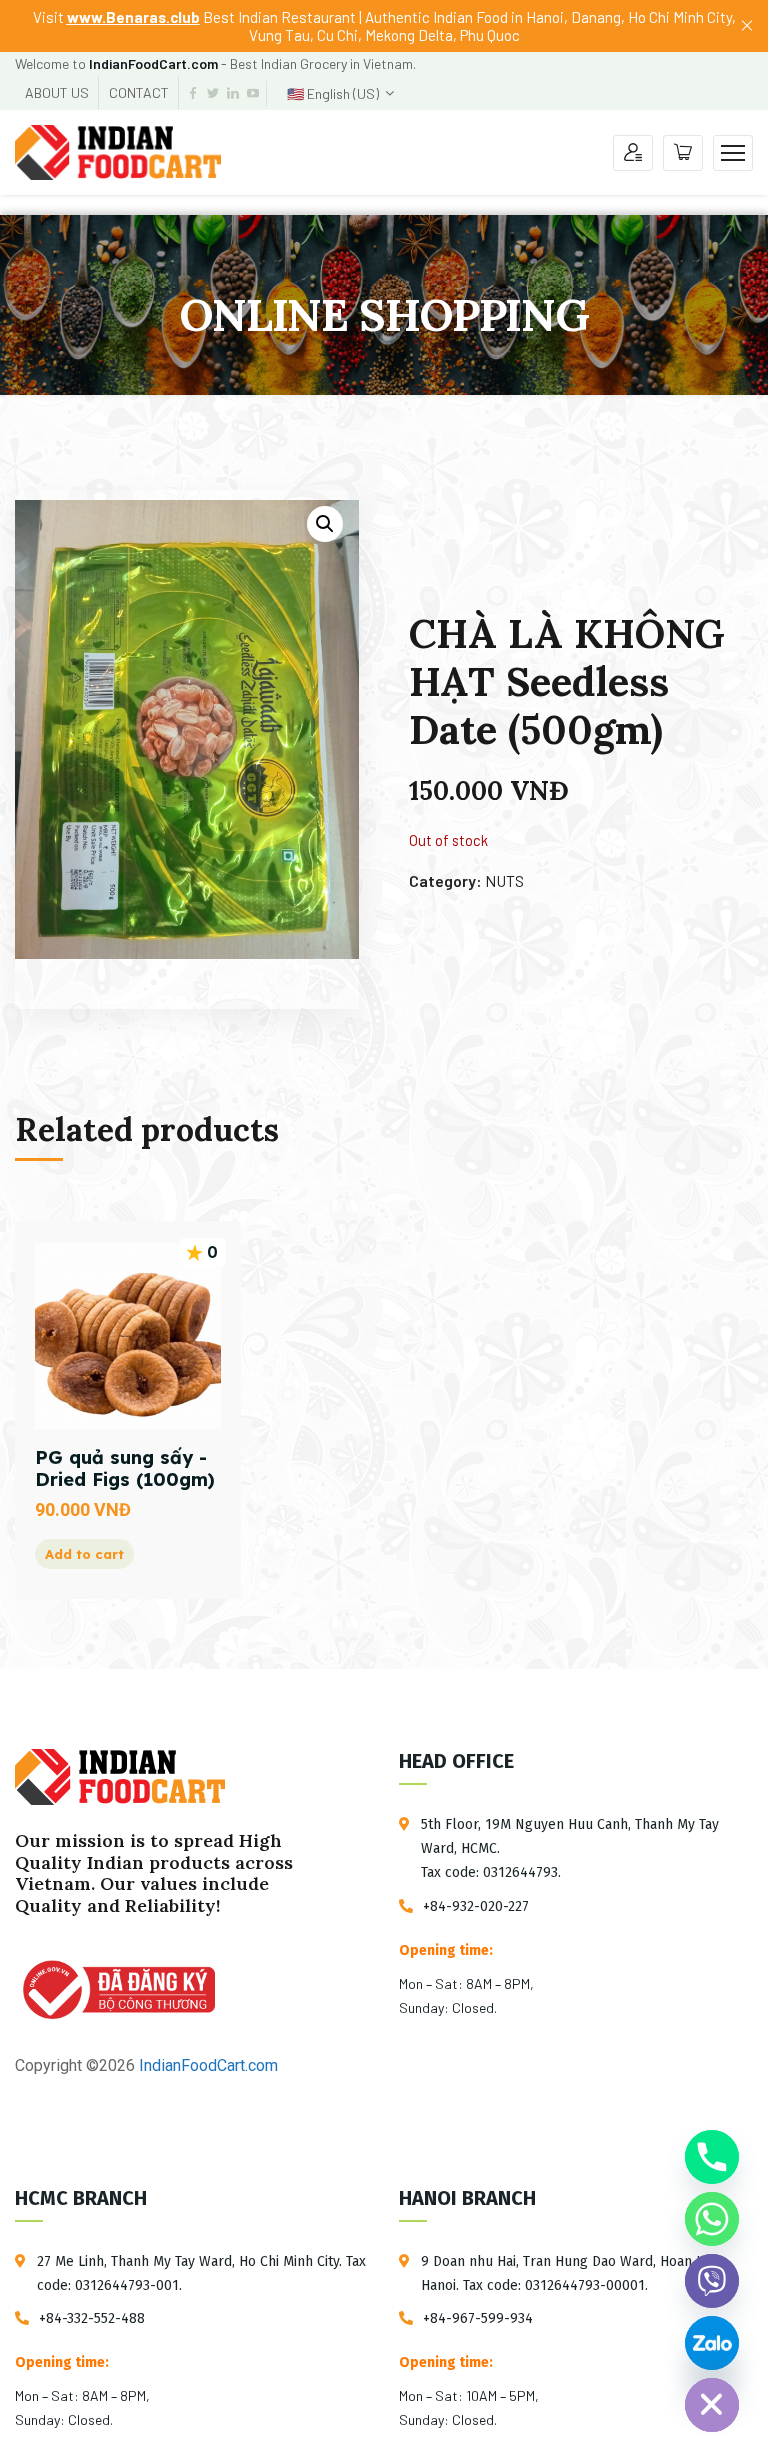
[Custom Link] (712, 2343)
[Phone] (712, 2157)
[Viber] (712, 2281)
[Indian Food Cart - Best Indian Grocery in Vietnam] (118, 150)
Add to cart (84, 1554)
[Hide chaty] (712, 2405)
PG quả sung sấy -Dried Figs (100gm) (125, 1468)
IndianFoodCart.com (206, 2065)
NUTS (504, 880)
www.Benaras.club (133, 17)
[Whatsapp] (712, 2219)
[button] (325, 524)
